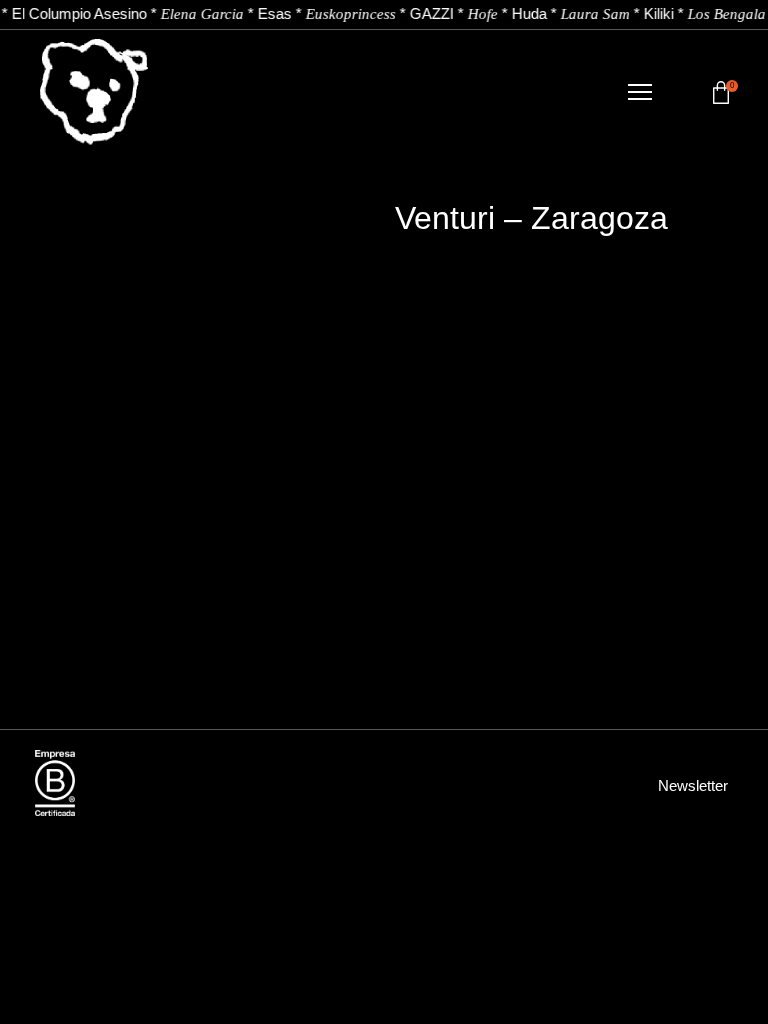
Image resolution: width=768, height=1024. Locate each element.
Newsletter (693, 785)
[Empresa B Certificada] (55, 783)
